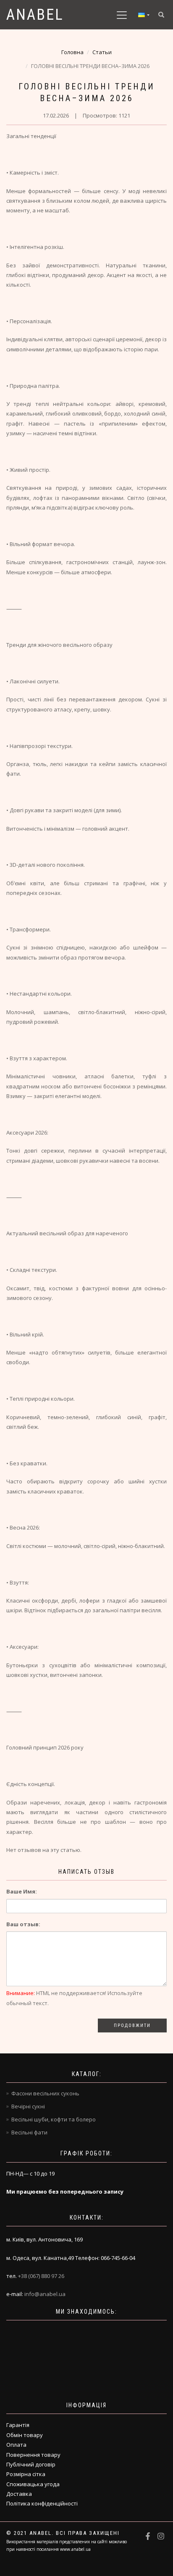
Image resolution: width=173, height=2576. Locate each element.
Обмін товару (25, 2435)
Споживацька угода (33, 2484)
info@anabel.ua (45, 2294)
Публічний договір (31, 2464)
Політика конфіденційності (42, 2503)
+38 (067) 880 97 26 (41, 2276)
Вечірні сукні (28, 2106)
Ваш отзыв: (23, 1924)
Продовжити (132, 2025)
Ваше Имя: (22, 1891)
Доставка (19, 2494)
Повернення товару (33, 2455)
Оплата (16, 2445)
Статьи (102, 52)
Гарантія (18, 2425)
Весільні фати (29, 2132)
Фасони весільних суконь (45, 2093)
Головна (72, 52)
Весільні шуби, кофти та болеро (54, 2119)
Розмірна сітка (26, 2474)
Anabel (35, 15)
